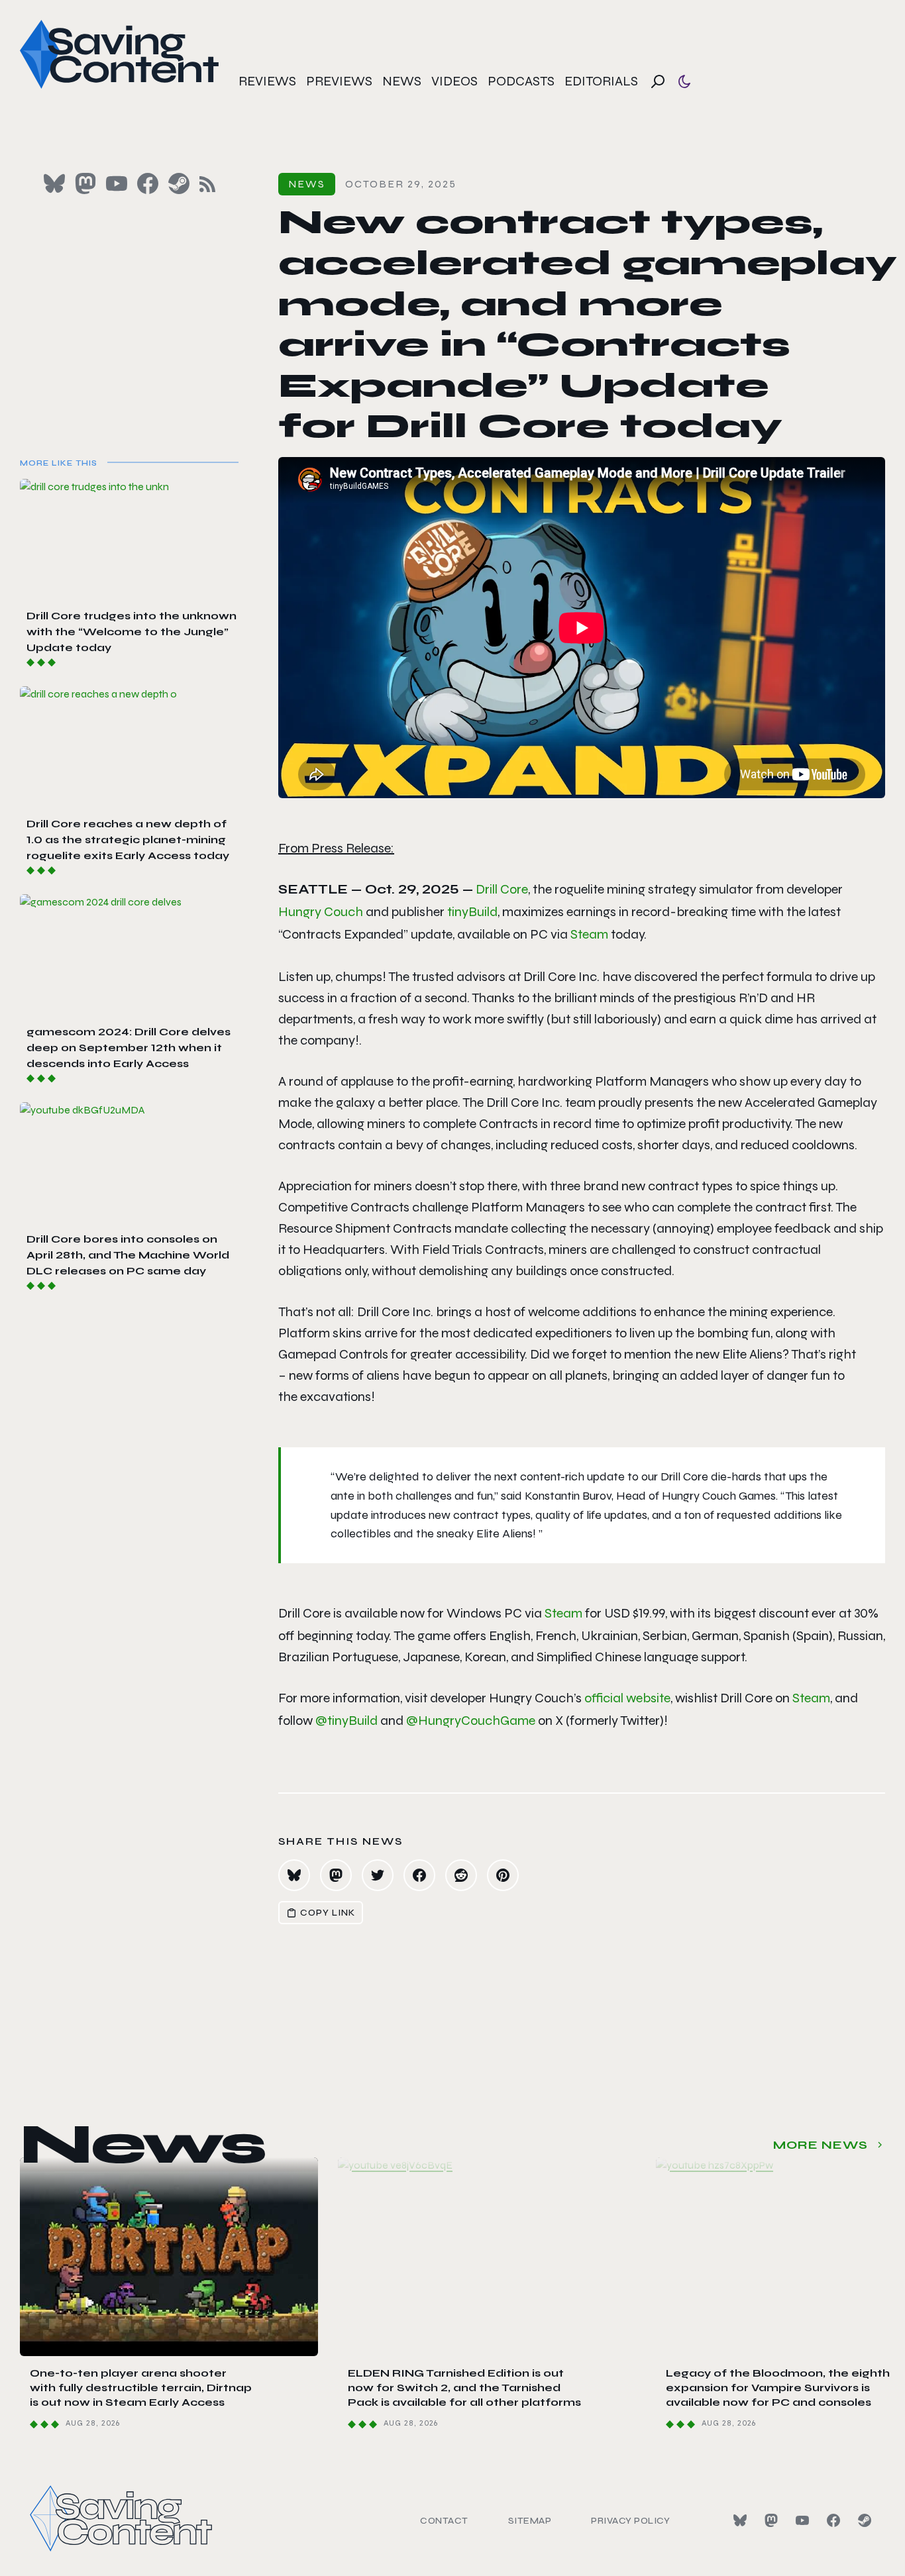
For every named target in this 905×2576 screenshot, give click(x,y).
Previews (339, 81)
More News (821, 2145)
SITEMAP (530, 2521)
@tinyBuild (346, 1721)
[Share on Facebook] (419, 1875)
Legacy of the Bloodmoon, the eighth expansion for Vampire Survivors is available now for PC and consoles (778, 2388)
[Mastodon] (771, 2520)
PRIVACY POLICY (630, 2521)
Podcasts (521, 81)
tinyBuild (472, 912)
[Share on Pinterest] (503, 1875)
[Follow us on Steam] (179, 183)
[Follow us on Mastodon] (85, 183)
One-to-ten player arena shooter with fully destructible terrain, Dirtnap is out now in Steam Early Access (141, 2388)
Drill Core (502, 889)
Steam (589, 934)
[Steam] (865, 2520)
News (402, 81)
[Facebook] (833, 2520)
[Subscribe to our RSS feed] (207, 184)
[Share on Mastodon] (336, 1875)
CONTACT (444, 2521)
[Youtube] (802, 2520)
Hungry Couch (321, 912)
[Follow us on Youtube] (117, 183)
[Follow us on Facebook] (148, 183)
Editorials (601, 81)
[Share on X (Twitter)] (378, 1875)
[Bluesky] (740, 2520)
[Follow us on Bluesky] (54, 183)
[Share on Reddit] (461, 1875)
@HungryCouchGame (471, 1721)
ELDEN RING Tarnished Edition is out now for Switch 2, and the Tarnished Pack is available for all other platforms (464, 2388)
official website (627, 1698)
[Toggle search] (658, 81)
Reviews (267, 81)
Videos (454, 81)
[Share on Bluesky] (294, 1875)
